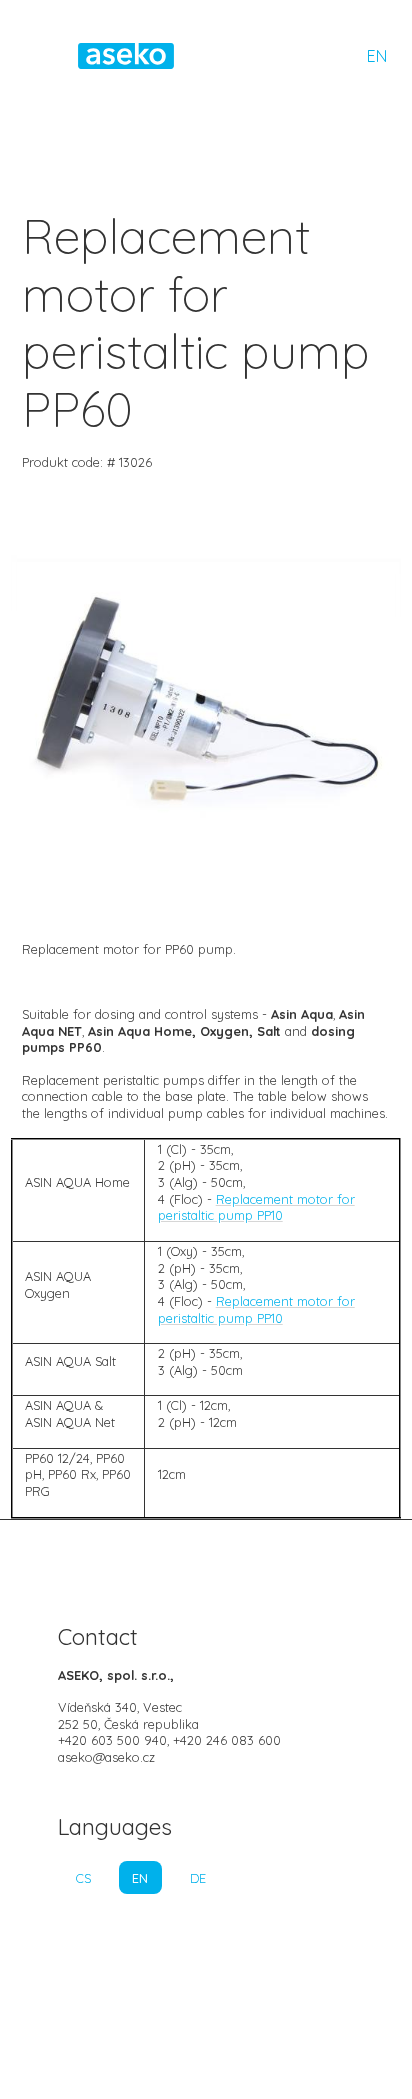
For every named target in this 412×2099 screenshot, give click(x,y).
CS (83, 1878)
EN (377, 56)
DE (198, 1878)
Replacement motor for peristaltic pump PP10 (256, 1207)
